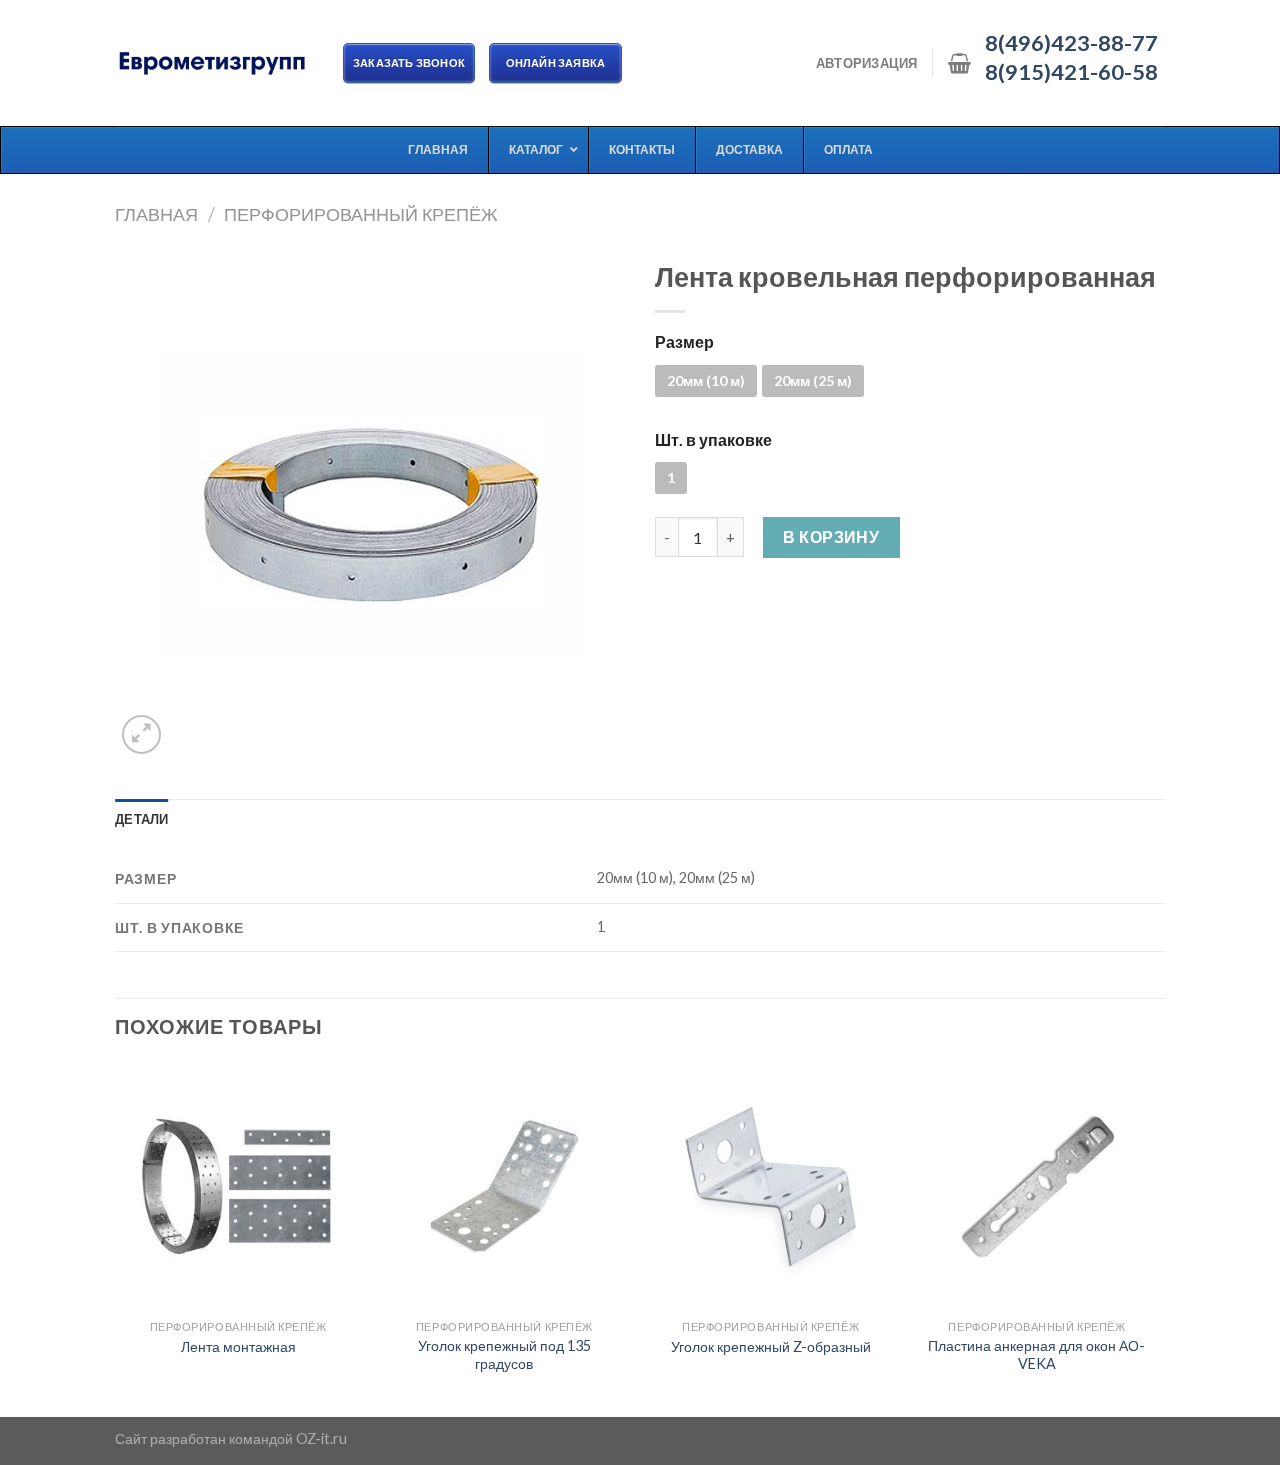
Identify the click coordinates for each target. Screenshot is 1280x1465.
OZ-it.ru (321, 1438)
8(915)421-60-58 (1071, 72)
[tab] (142, 819)
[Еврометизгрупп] (214, 63)
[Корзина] (959, 63)
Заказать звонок (409, 62)
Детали (142, 819)
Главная (156, 214)
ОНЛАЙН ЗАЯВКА (555, 62)
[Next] (1159, 1238)
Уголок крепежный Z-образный (771, 1346)
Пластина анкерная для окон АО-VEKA (1036, 1355)
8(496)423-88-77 (1071, 43)
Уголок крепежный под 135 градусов (504, 1355)
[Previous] (116, 1238)
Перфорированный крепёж (361, 214)
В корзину (831, 536)
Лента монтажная (238, 1346)
